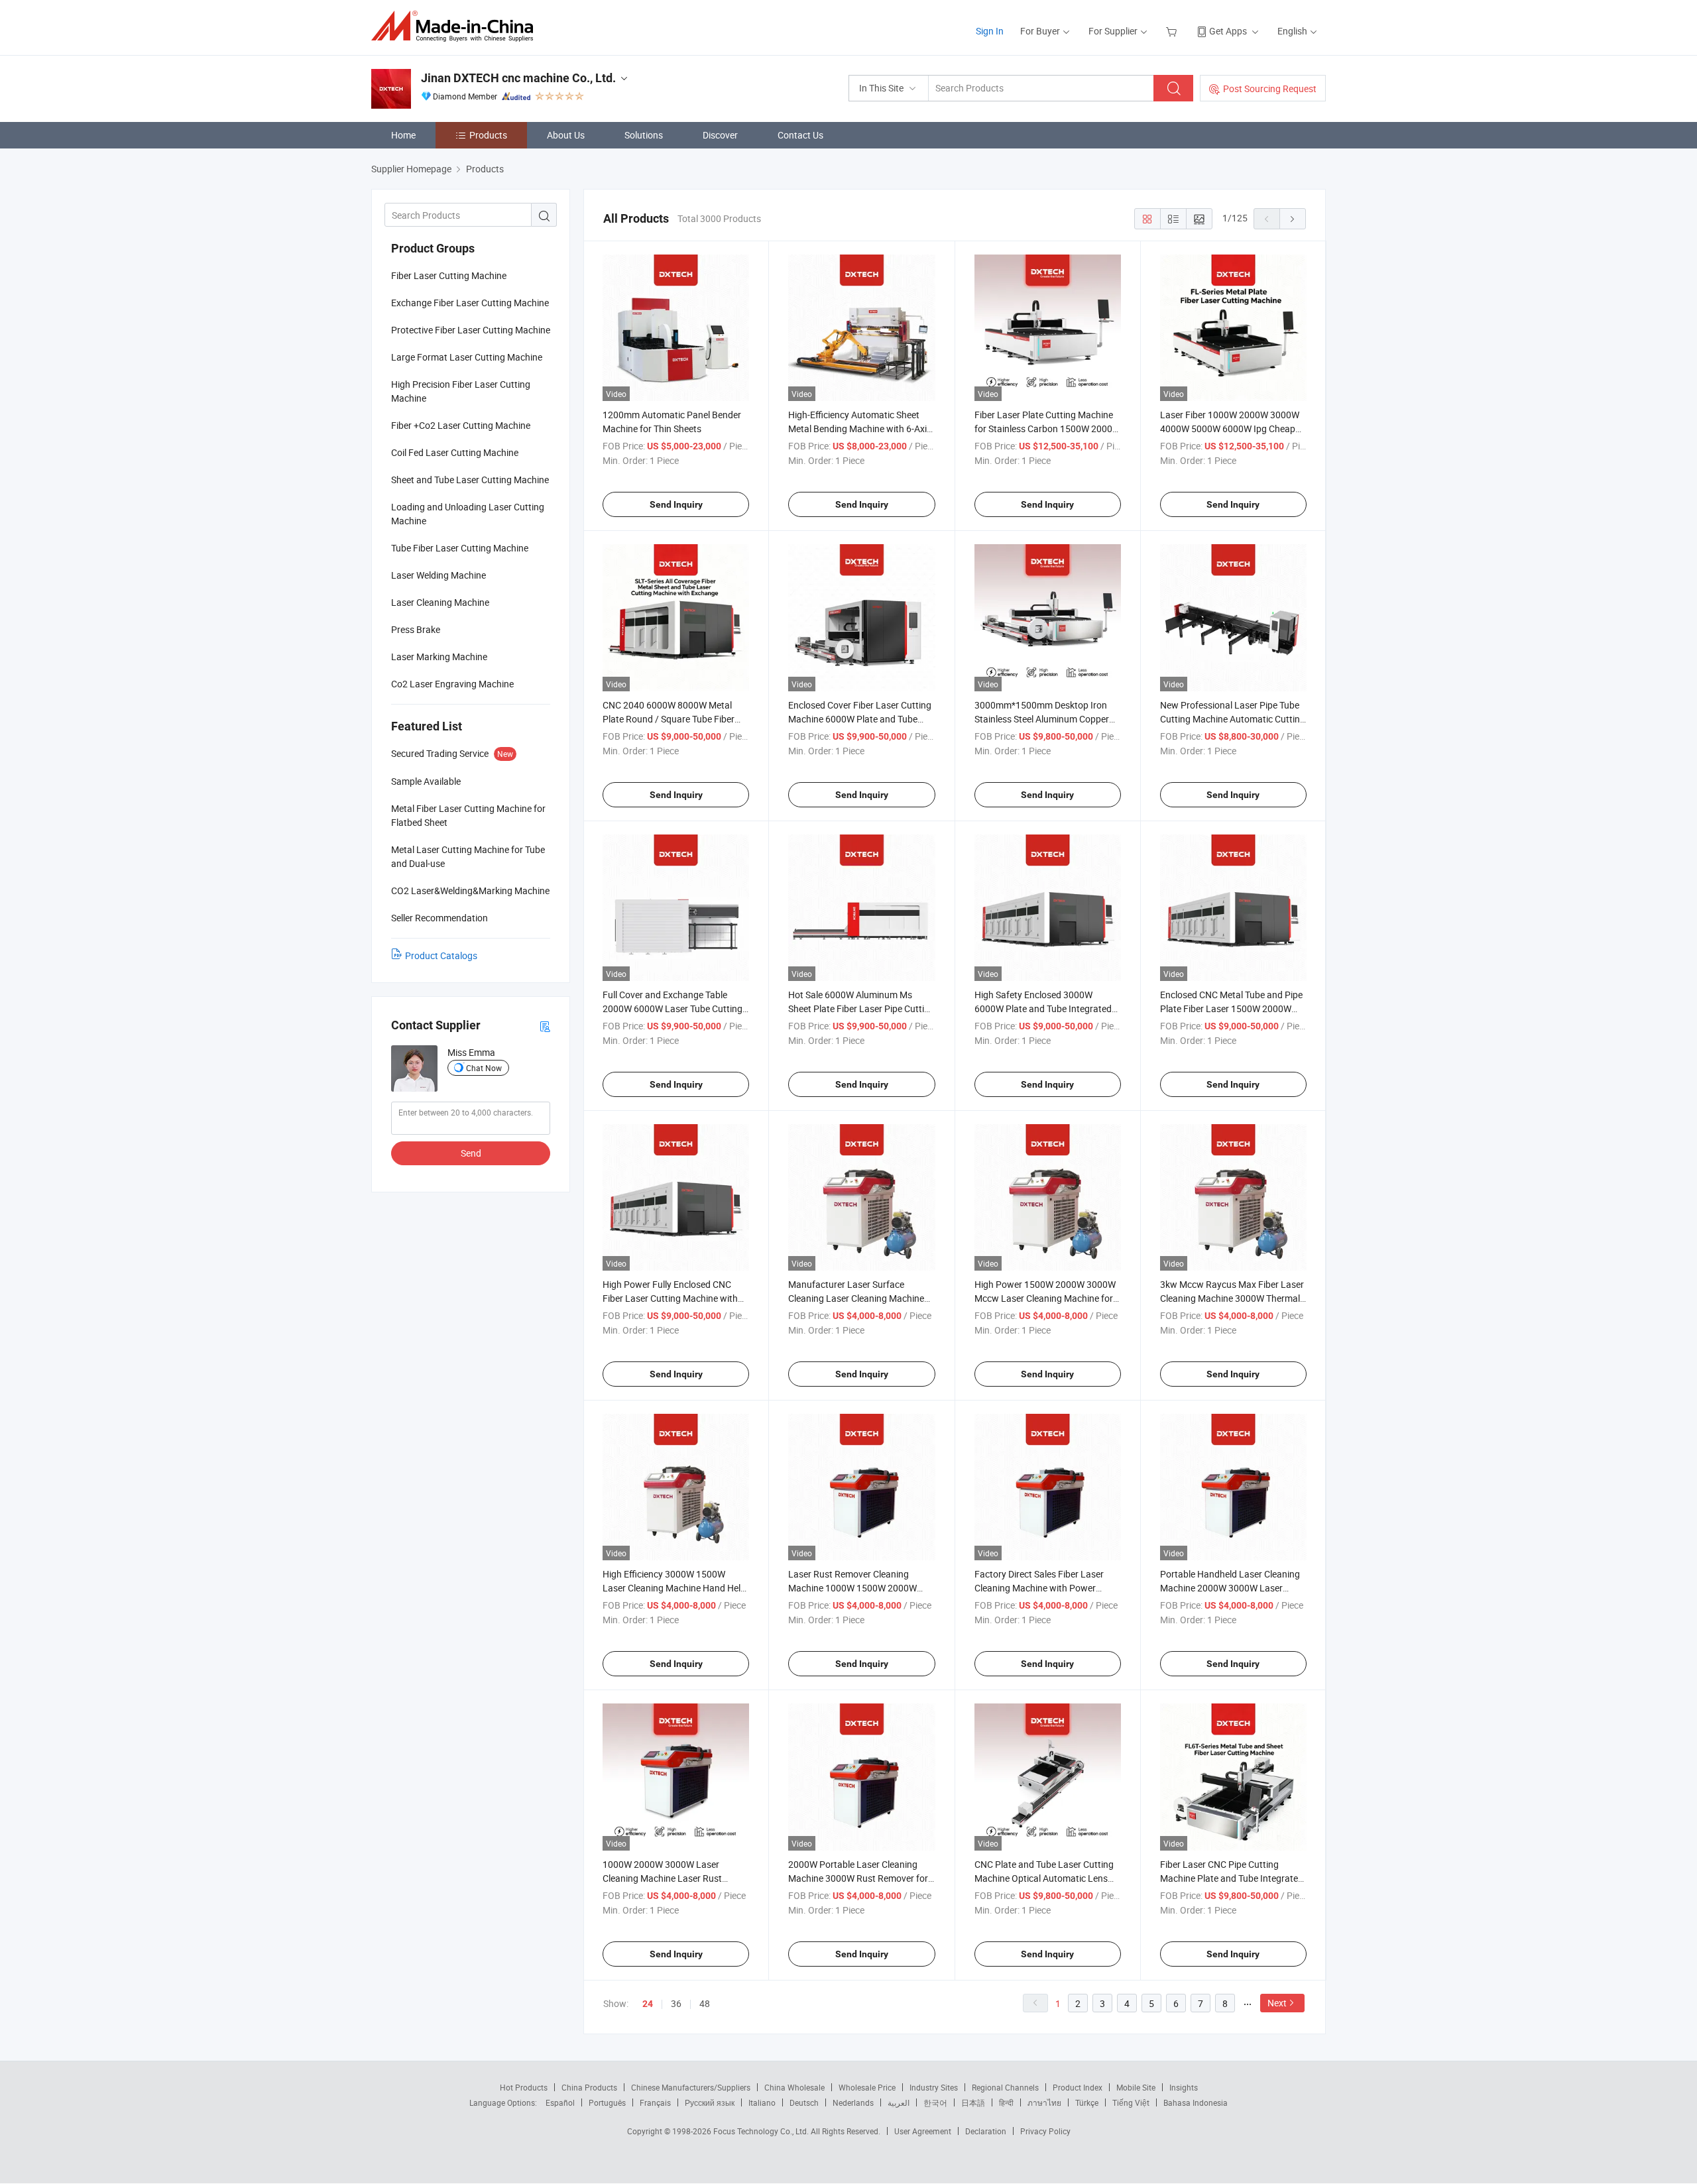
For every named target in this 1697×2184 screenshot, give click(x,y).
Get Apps (1228, 31)
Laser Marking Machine (439, 657)
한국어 (935, 2102)
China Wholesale (794, 2087)
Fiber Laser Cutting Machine (449, 275)
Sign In (990, 31)
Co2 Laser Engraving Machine (452, 684)
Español (560, 2102)
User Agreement (923, 2131)
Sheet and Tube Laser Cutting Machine (470, 480)
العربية (899, 2102)
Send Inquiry (676, 504)
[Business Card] (545, 1026)
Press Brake (416, 629)
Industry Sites (934, 2087)
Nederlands (853, 2102)
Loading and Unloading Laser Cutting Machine (468, 514)
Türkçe (1087, 2102)
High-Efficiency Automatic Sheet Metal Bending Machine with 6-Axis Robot (860, 429)
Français (655, 2102)
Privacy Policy (1045, 2131)
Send (471, 1153)
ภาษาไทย (1044, 2102)
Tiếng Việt (1131, 2102)
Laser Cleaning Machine (440, 602)
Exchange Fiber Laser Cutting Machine (470, 303)
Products (488, 135)
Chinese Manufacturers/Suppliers (691, 2087)
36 (676, 2003)
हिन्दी (1006, 2102)
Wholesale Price (867, 2087)
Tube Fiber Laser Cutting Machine (460, 548)
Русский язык (710, 2102)
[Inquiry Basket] (1173, 31)
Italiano (762, 2102)
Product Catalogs (441, 955)
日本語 (973, 2102)
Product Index (1078, 2087)
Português (607, 2102)
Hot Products (524, 2087)
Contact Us (800, 135)
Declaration (986, 2131)
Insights (1184, 2087)
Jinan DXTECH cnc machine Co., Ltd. (518, 78)
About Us (566, 135)
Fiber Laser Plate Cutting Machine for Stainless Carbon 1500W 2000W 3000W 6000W (1047, 429)
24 (648, 2004)
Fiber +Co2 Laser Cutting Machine (461, 425)
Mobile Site (1136, 2087)
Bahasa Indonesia (1196, 2102)
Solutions (644, 135)
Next (1277, 2003)
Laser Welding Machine (439, 575)
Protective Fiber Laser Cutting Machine (471, 330)
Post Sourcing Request (1270, 88)
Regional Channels (1005, 2087)
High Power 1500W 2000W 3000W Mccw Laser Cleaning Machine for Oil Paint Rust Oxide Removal (1045, 1298)
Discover (720, 135)
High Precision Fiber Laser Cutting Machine (461, 391)
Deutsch (804, 2102)
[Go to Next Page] (1293, 219)
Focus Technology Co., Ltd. (762, 2131)
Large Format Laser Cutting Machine (467, 357)
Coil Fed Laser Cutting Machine (455, 452)
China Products (589, 2087)
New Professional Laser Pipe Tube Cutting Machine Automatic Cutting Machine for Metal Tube (1233, 719)
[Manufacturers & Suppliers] (456, 26)
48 (705, 2003)
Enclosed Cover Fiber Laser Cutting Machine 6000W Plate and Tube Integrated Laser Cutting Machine (860, 719)
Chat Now (484, 1068)
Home (403, 135)
